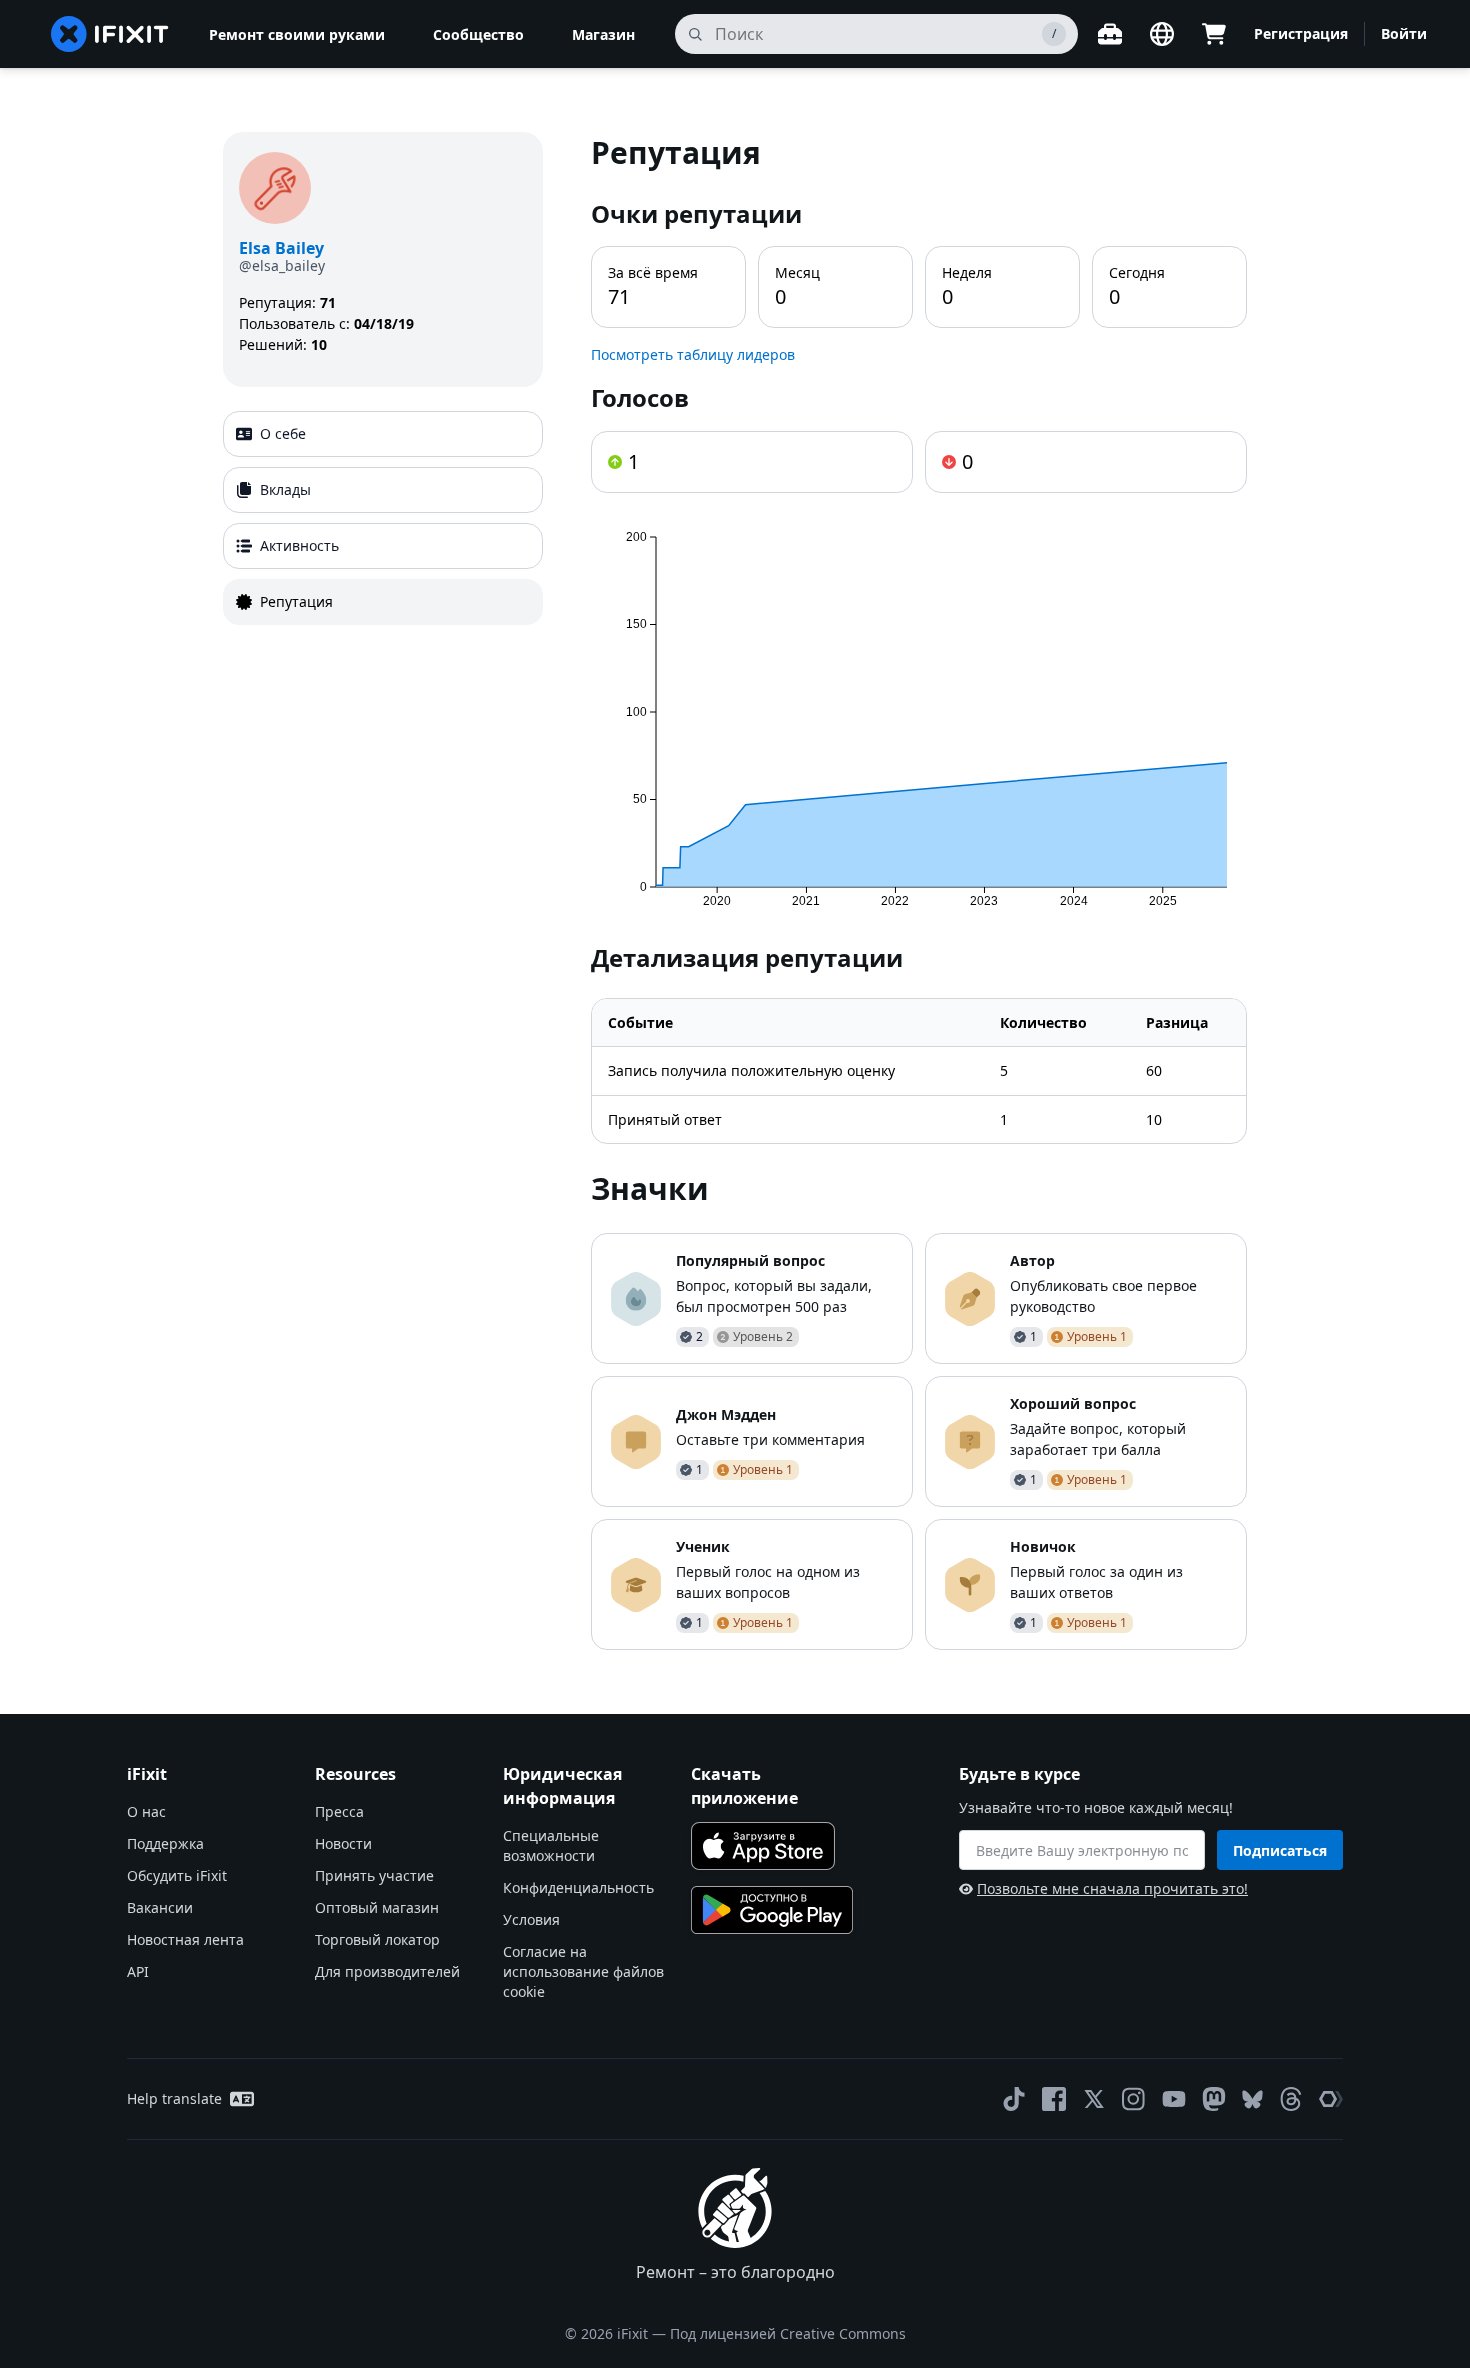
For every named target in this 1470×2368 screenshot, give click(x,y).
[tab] (383, 434)
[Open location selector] (1162, 34)
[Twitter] (1094, 2099)
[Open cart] (1214, 34)
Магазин (603, 34)
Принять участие (374, 1875)
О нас (146, 1811)
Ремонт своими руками (297, 34)
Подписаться (1280, 1850)
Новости (343, 1843)
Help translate (174, 2098)
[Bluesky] (1252, 2099)
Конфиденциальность (578, 1887)
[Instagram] (1134, 2099)
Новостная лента (185, 1939)
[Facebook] (1054, 2099)
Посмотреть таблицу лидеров (693, 354)
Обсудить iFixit (177, 1875)
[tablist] (383, 518)
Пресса (339, 1811)
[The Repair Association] (1331, 2099)
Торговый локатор (377, 1939)
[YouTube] (1174, 2099)
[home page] (110, 34)
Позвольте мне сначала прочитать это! (1112, 1888)
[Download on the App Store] (763, 1846)
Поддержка (165, 1843)
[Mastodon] (1214, 2099)
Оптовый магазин (377, 1907)
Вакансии (160, 1907)
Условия (531, 1919)
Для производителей (387, 1971)
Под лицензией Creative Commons (788, 2333)
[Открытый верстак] (1110, 34)
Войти (1404, 33)
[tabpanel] (919, 891)
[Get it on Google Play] (772, 1910)
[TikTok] (1014, 2099)
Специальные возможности (551, 1845)
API (138, 1971)
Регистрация (1301, 33)
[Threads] (1291, 2099)
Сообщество (478, 34)
